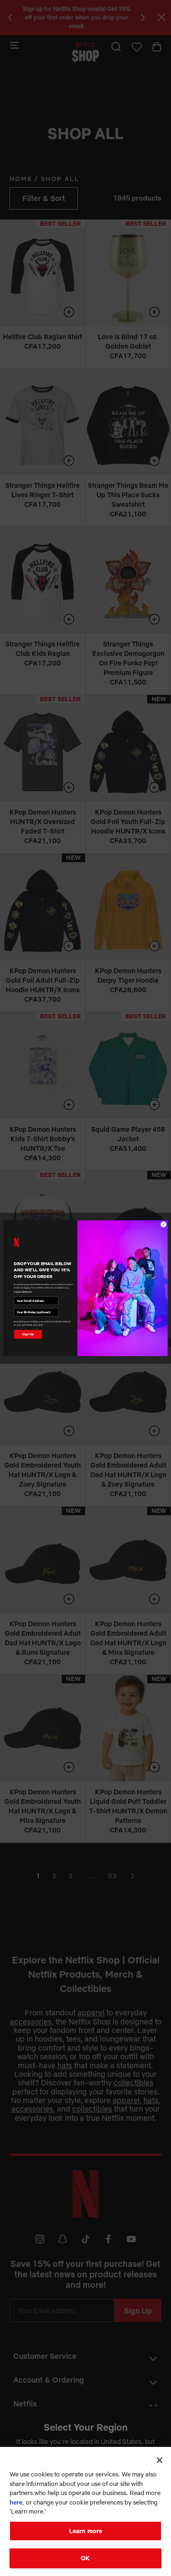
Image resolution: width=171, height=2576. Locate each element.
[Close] (160, 2460)
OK (85, 2558)
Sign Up (28, 1334)
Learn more (85, 2531)
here (16, 2502)
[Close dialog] (163, 1224)
